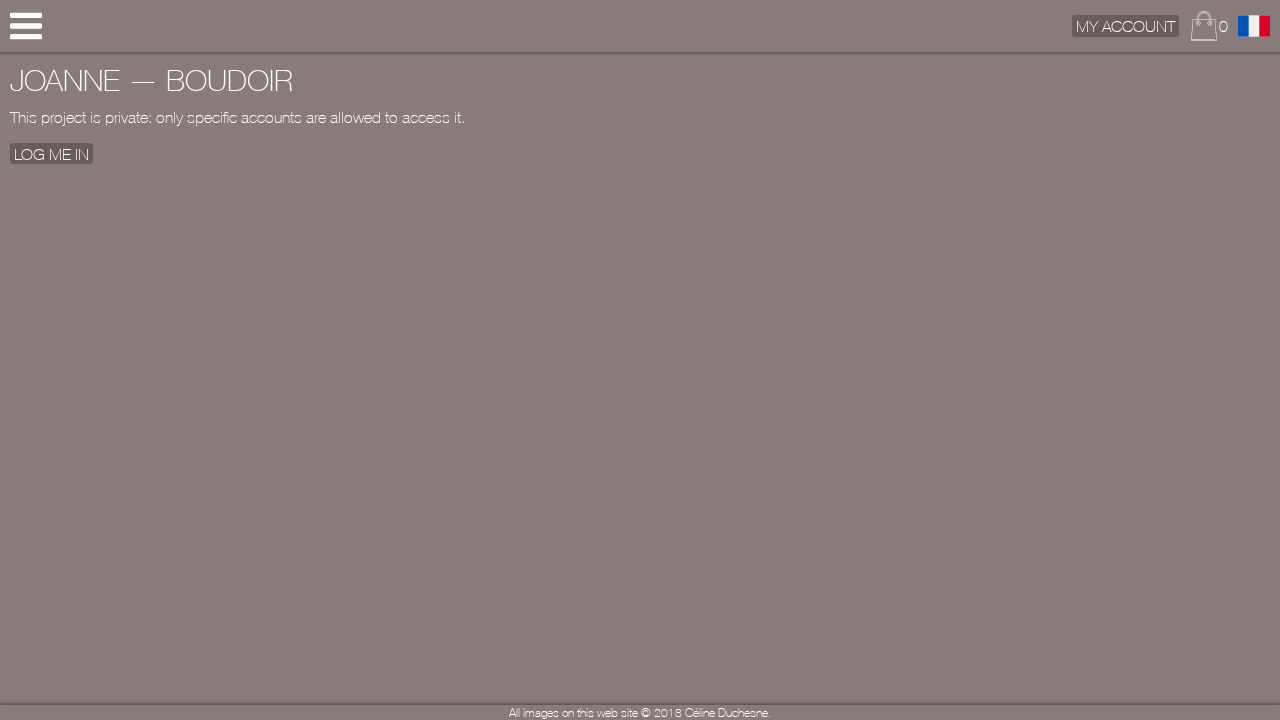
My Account (1125, 26)
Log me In (51, 153)
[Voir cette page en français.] (1254, 26)
